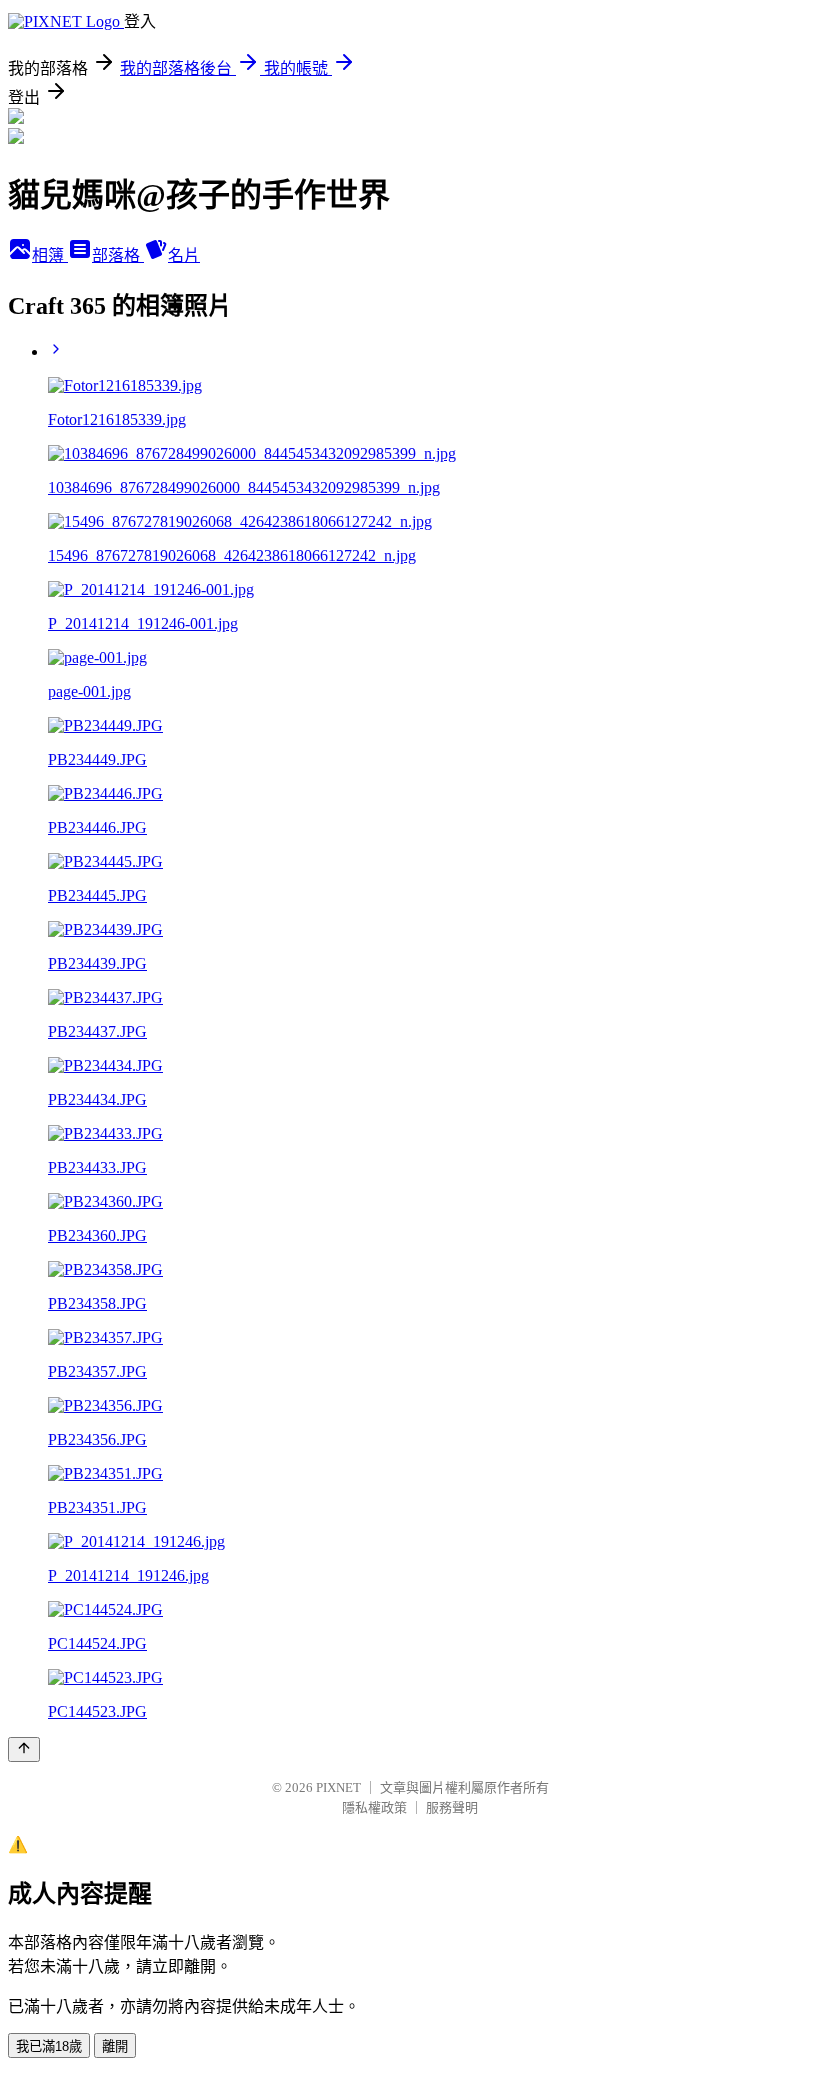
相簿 (50, 255)
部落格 (118, 255)
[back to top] (24, 1749)
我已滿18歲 (49, 2046)
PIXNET (338, 1787)
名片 (184, 255)
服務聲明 (452, 1807)
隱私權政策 (374, 1807)
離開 (115, 2046)
